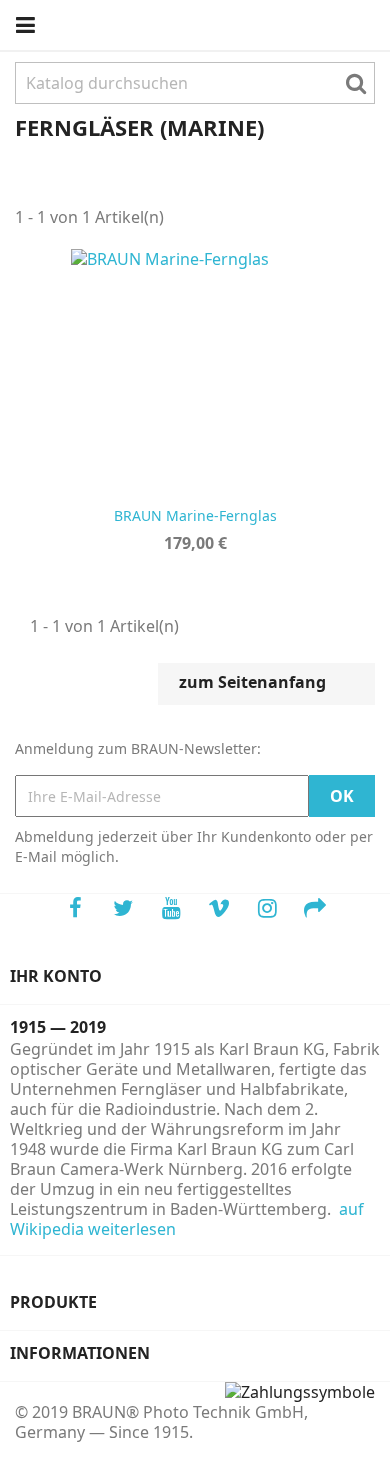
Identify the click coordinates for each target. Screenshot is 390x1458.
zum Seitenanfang (265, 684)
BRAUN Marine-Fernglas (195, 515)
